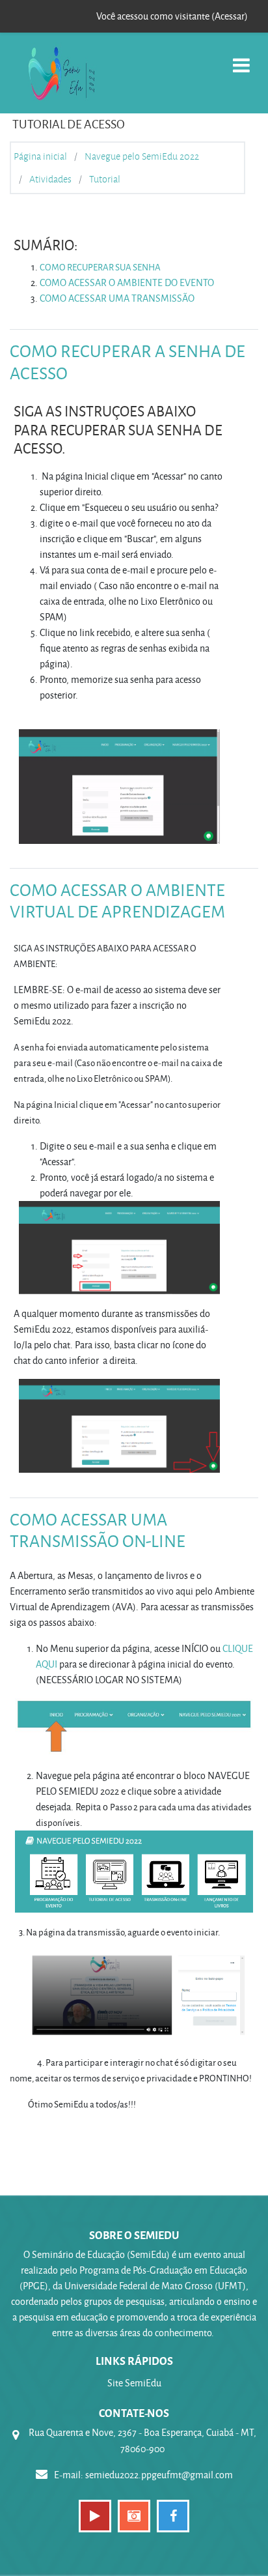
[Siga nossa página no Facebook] (173, 2516)
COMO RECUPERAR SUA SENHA (100, 267)
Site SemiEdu (134, 2383)
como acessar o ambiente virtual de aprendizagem (117, 901)
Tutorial (105, 179)
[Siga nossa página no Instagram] (134, 2516)
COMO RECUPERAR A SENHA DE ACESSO (127, 362)
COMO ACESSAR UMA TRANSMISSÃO (117, 298)
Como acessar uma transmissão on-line (98, 1530)
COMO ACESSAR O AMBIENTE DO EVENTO (127, 282)
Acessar (230, 16)
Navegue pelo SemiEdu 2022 (142, 156)
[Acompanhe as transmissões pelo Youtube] (95, 2516)
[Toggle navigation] (241, 58)
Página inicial (40, 156)
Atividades (50, 179)
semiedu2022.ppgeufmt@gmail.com (159, 2475)
